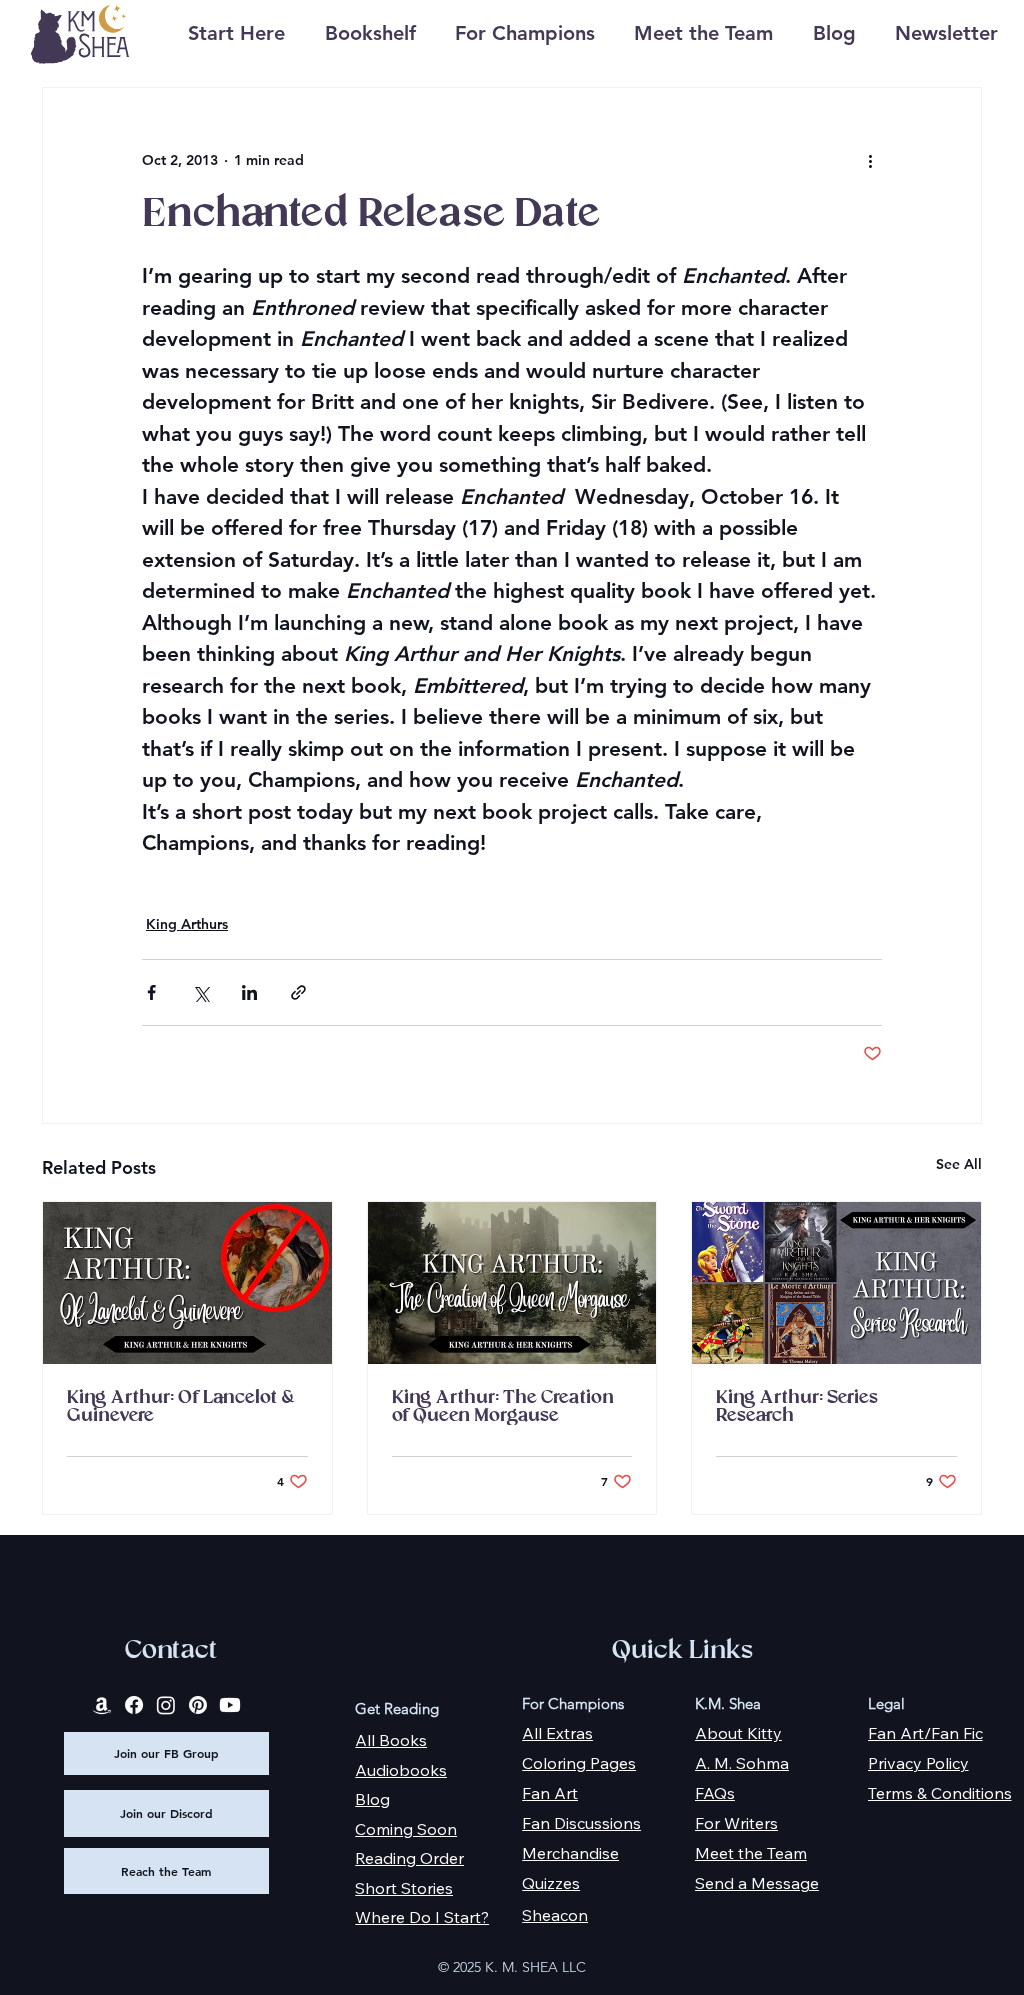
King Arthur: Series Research (797, 1407)
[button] (370, 33)
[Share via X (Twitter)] (200, 992)
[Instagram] (166, 1705)
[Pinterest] (198, 1705)
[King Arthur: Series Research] (836, 1283)
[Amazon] (102, 1705)
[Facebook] (134, 1705)
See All (959, 1164)
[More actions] (870, 160)
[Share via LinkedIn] (249, 992)
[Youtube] (230, 1705)
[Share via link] (298, 992)
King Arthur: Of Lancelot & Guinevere (181, 1407)
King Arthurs (187, 924)
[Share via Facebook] (151, 992)
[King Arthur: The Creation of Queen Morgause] (512, 1283)
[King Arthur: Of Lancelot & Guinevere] (187, 1283)
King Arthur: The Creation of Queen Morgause (503, 1407)
